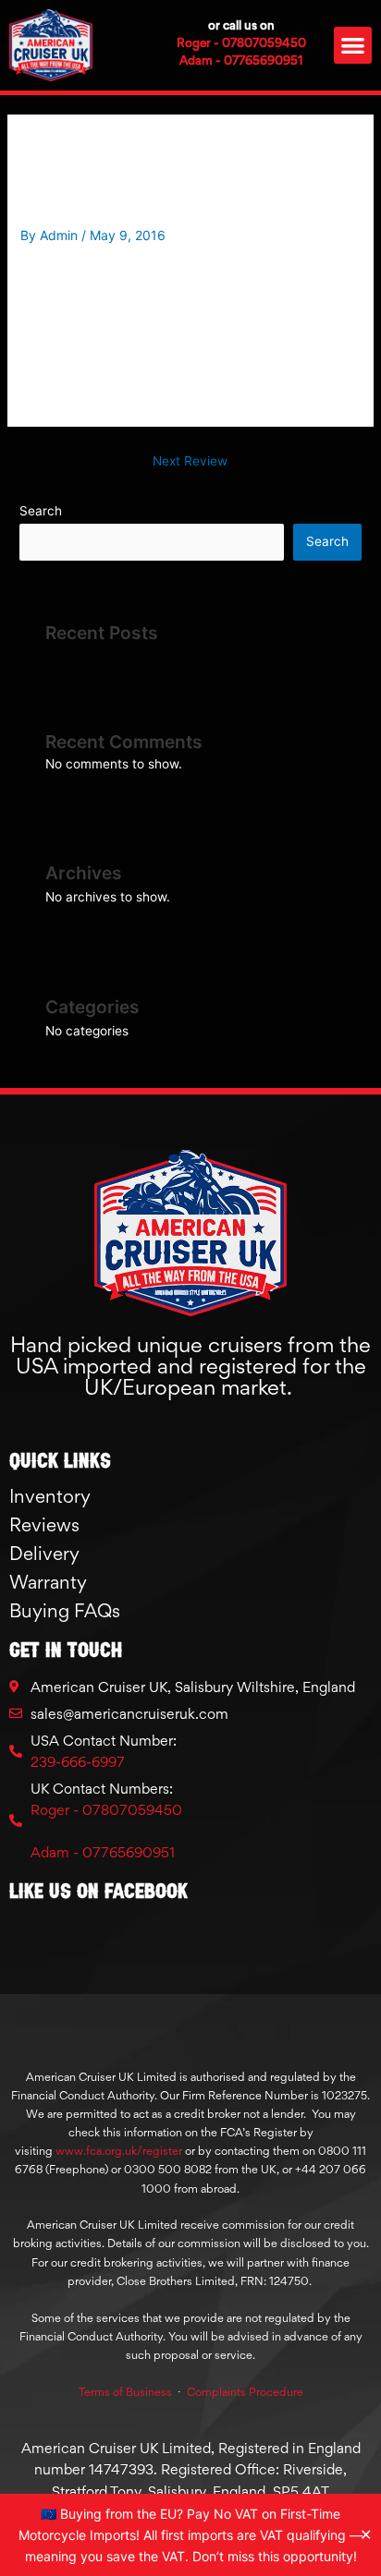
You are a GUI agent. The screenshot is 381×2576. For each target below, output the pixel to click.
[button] (353, 46)
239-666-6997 (78, 1762)
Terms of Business (125, 2392)
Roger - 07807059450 (241, 42)
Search (41, 511)
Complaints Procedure (245, 2392)
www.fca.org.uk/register (119, 2151)
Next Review (190, 461)
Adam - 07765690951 (241, 60)
